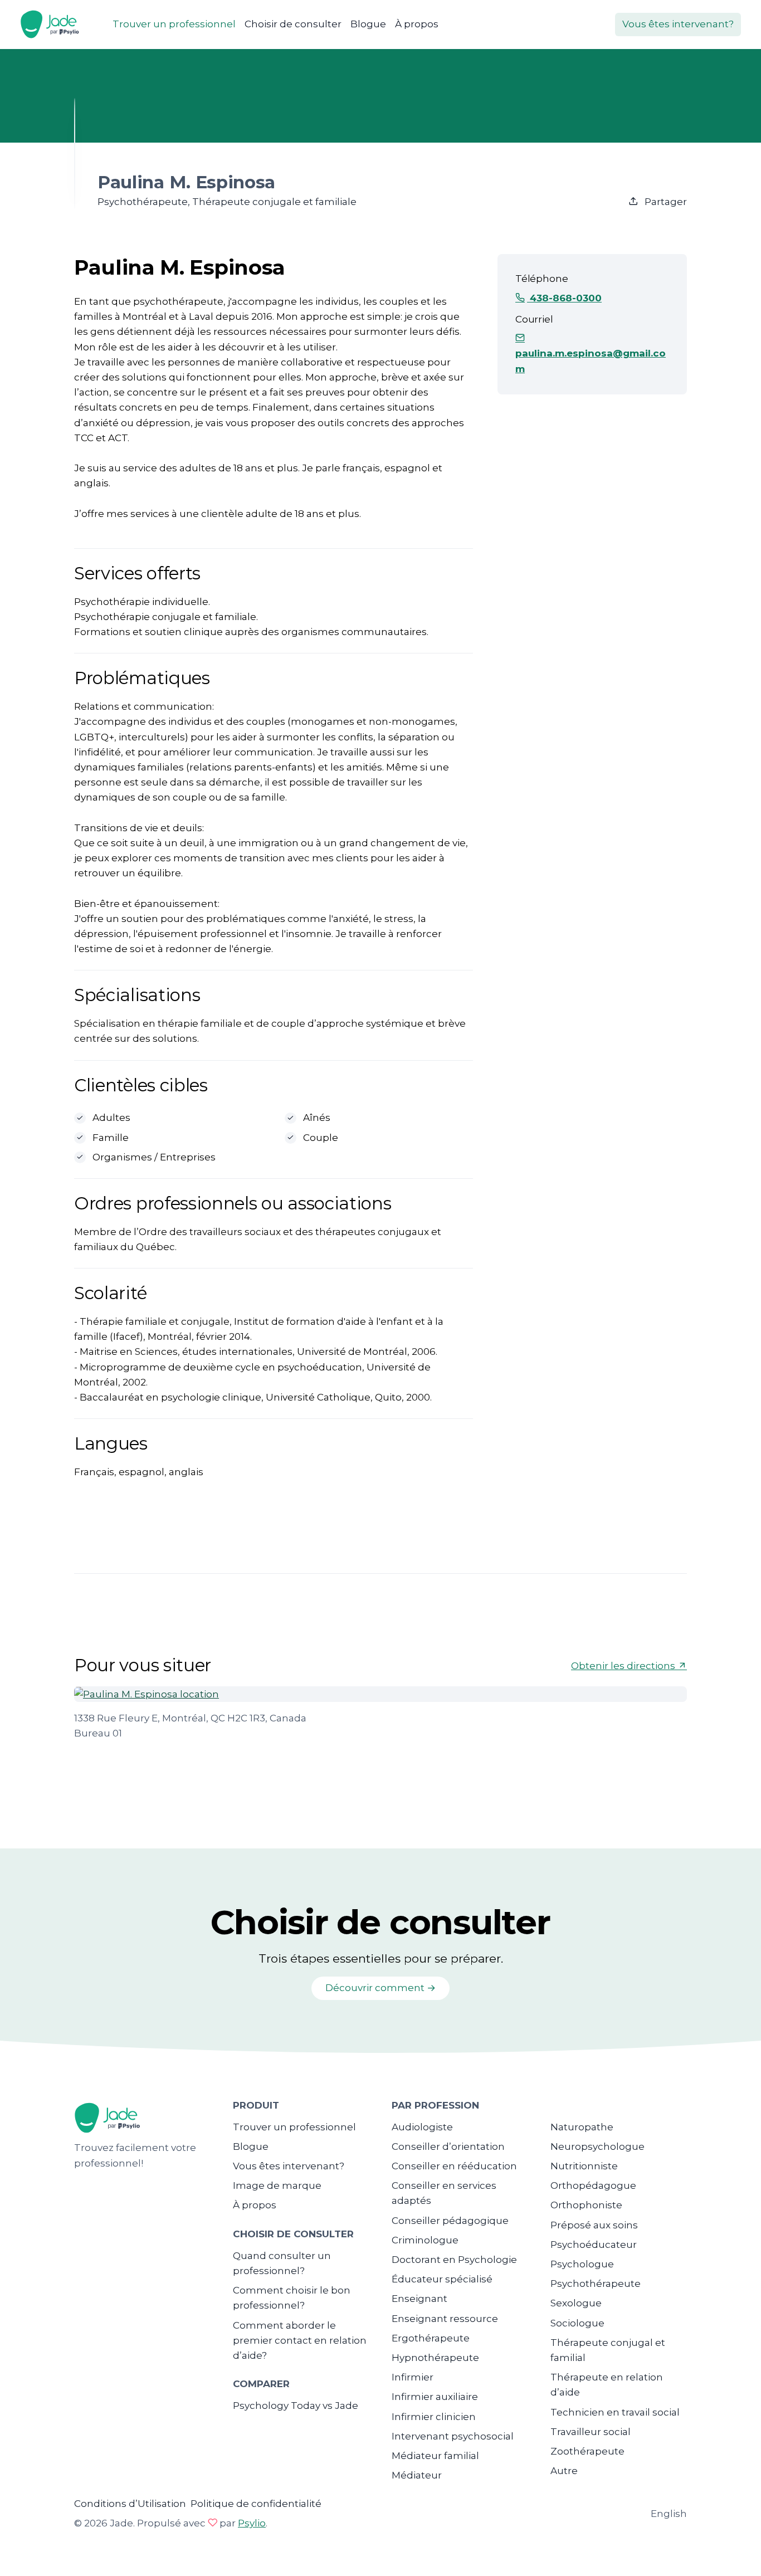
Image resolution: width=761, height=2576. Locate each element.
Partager (665, 202)
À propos (417, 24)
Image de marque (277, 2185)
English (669, 2514)
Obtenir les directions (624, 1666)
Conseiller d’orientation (448, 2146)
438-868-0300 (564, 298)
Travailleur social (591, 2432)
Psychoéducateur (594, 2245)
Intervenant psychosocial (453, 2436)
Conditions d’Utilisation (130, 2504)
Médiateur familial (435, 2456)
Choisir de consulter (293, 24)
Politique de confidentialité (256, 2504)
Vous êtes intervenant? (678, 24)
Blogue (368, 24)
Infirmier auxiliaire (435, 2397)
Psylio (252, 2523)
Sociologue (577, 2323)
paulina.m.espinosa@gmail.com (591, 361)
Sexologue (576, 2303)
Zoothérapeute (587, 2451)
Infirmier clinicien (434, 2417)
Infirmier (413, 2377)
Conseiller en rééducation (454, 2166)
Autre (564, 2471)
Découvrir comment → (380, 1988)
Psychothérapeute (596, 2284)
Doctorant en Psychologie (454, 2260)
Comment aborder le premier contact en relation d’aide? (300, 2340)
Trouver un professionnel (174, 24)
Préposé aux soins (594, 2225)
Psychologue (582, 2264)
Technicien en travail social (615, 2412)
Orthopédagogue (593, 2185)
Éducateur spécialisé (442, 2279)
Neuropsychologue (597, 2146)
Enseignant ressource (445, 2319)
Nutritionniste (584, 2166)
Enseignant (419, 2299)
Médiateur (417, 2475)
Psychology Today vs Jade (296, 2406)
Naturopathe (582, 2127)
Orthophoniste (586, 2205)
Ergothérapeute (431, 2338)
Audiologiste (422, 2127)
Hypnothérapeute (435, 2358)
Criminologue (425, 2240)
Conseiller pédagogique (450, 2221)
